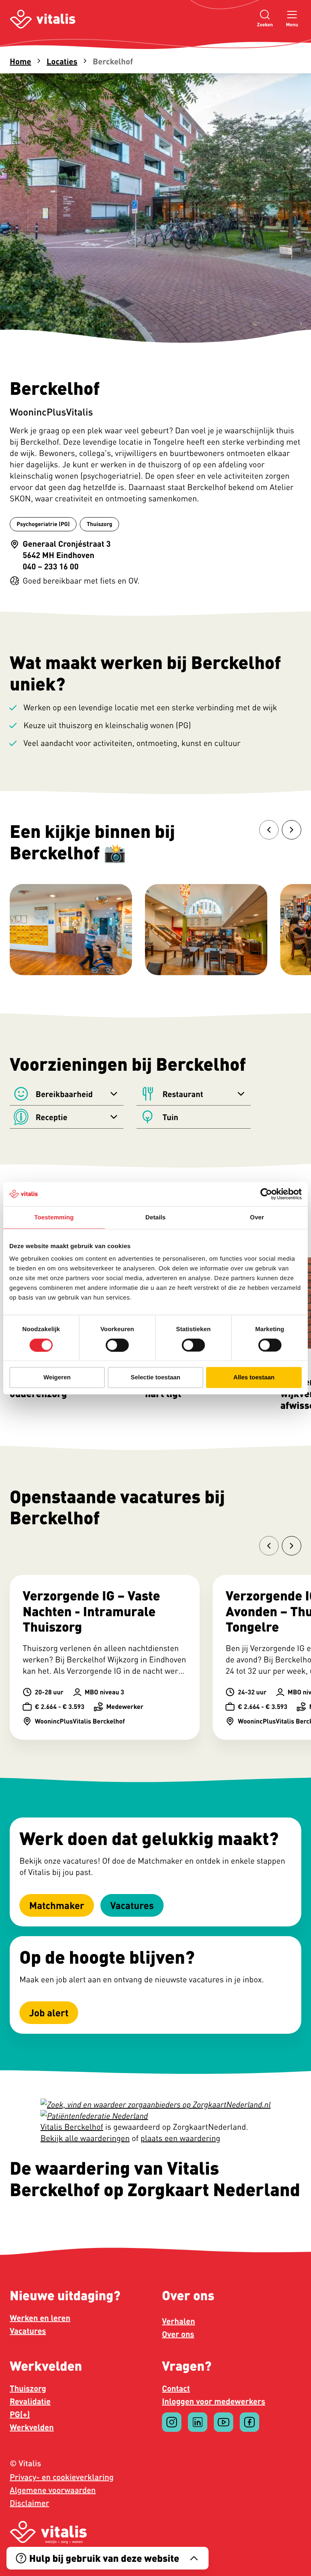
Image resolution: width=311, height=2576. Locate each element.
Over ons (178, 2334)
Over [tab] (257, 1217)
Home (20, 61)
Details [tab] (155, 1217)
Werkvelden (32, 2427)
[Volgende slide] (292, 830)
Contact (176, 2388)
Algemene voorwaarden (53, 2490)
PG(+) (20, 2414)
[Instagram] (172, 2422)
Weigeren (57, 1377)
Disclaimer (29, 2503)
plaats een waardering (180, 2138)
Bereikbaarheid (64, 1094)
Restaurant (183, 1094)
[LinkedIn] (198, 2422)
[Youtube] (224, 2422)
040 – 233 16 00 (51, 566)
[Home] (43, 19)
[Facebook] (249, 2422)
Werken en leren (40, 2318)
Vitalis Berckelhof (72, 2127)
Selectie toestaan (156, 1377)
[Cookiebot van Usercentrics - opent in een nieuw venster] (266, 1194)
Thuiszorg (28, 2388)
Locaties (62, 61)
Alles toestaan (254, 1377)
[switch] (117, 1345)
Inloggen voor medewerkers (214, 2401)
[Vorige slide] (269, 830)
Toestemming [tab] (54, 1217)
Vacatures (28, 2331)
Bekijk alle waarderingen (85, 2138)
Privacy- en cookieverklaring (62, 2477)
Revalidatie (30, 2401)
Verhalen (179, 2321)
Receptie (51, 1117)
